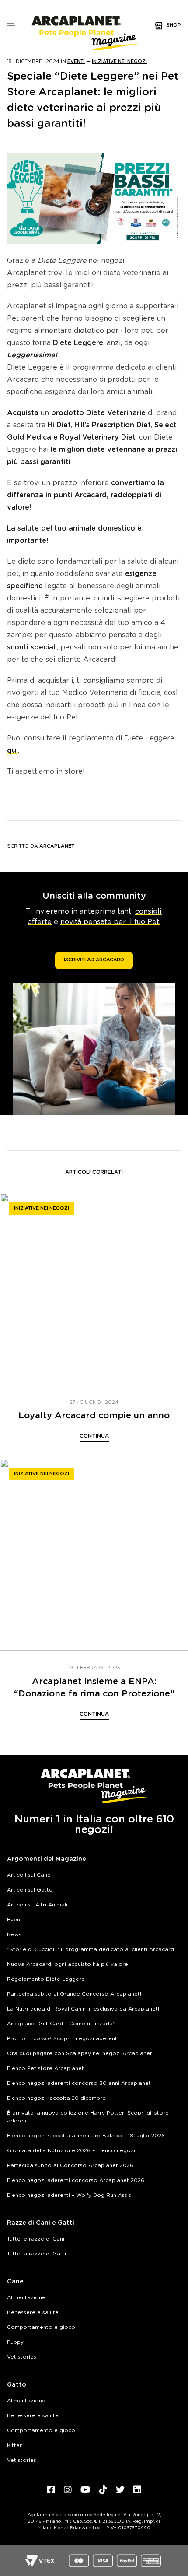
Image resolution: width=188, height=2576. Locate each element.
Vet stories (22, 2357)
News (14, 1934)
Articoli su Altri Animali (37, 1905)
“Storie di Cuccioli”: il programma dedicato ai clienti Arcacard (91, 1949)
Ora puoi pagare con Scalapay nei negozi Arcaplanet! (80, 2053)
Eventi (76, 61)
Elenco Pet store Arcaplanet (45, 2068)
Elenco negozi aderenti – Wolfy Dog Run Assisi (70, 2195)
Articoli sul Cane (29, 1875)
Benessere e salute (33, 2312)
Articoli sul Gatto (30, 1890)
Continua (94, 1436)
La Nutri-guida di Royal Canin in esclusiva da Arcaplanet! (83, 2009)
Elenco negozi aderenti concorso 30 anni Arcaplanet (79, 2083)
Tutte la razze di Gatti (37, 2254)
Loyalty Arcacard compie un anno (94, 1416)
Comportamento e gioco (41, 2327)
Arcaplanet (57, 846)
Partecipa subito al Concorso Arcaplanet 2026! (71, 2165)
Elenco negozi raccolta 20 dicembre (56, 2098)
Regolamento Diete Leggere (46, 1979)
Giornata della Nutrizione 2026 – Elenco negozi (71, 2150)
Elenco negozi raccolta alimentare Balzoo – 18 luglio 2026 (86, 2136)
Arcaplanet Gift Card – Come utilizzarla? (61, 2024)
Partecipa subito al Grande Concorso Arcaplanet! (74, 1994)
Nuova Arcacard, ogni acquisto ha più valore (68, 1964)
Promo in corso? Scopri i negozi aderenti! (63, 2038)
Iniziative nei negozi (119, 61)
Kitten (15, 2445)
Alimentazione (26, 2297)
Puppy (15, 2342)
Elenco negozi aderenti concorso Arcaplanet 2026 (76, 2180)
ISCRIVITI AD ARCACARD (94, 960)
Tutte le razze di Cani (36, 2239)
